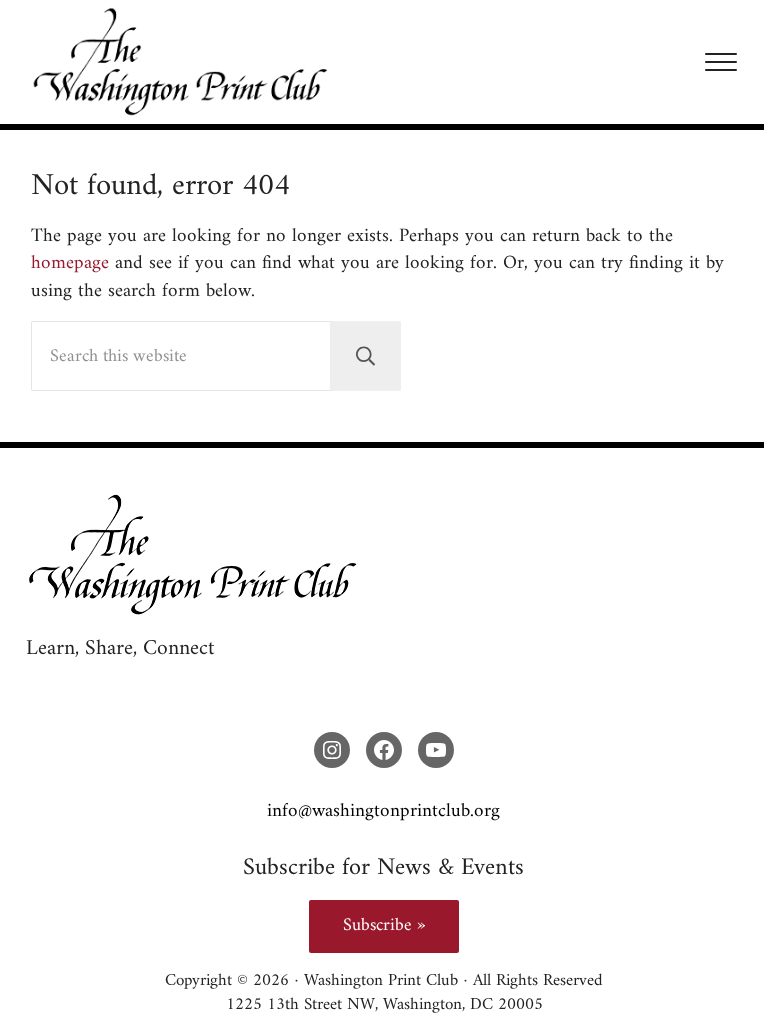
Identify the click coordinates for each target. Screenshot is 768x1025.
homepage (70, 263)
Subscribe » (384, 925)
